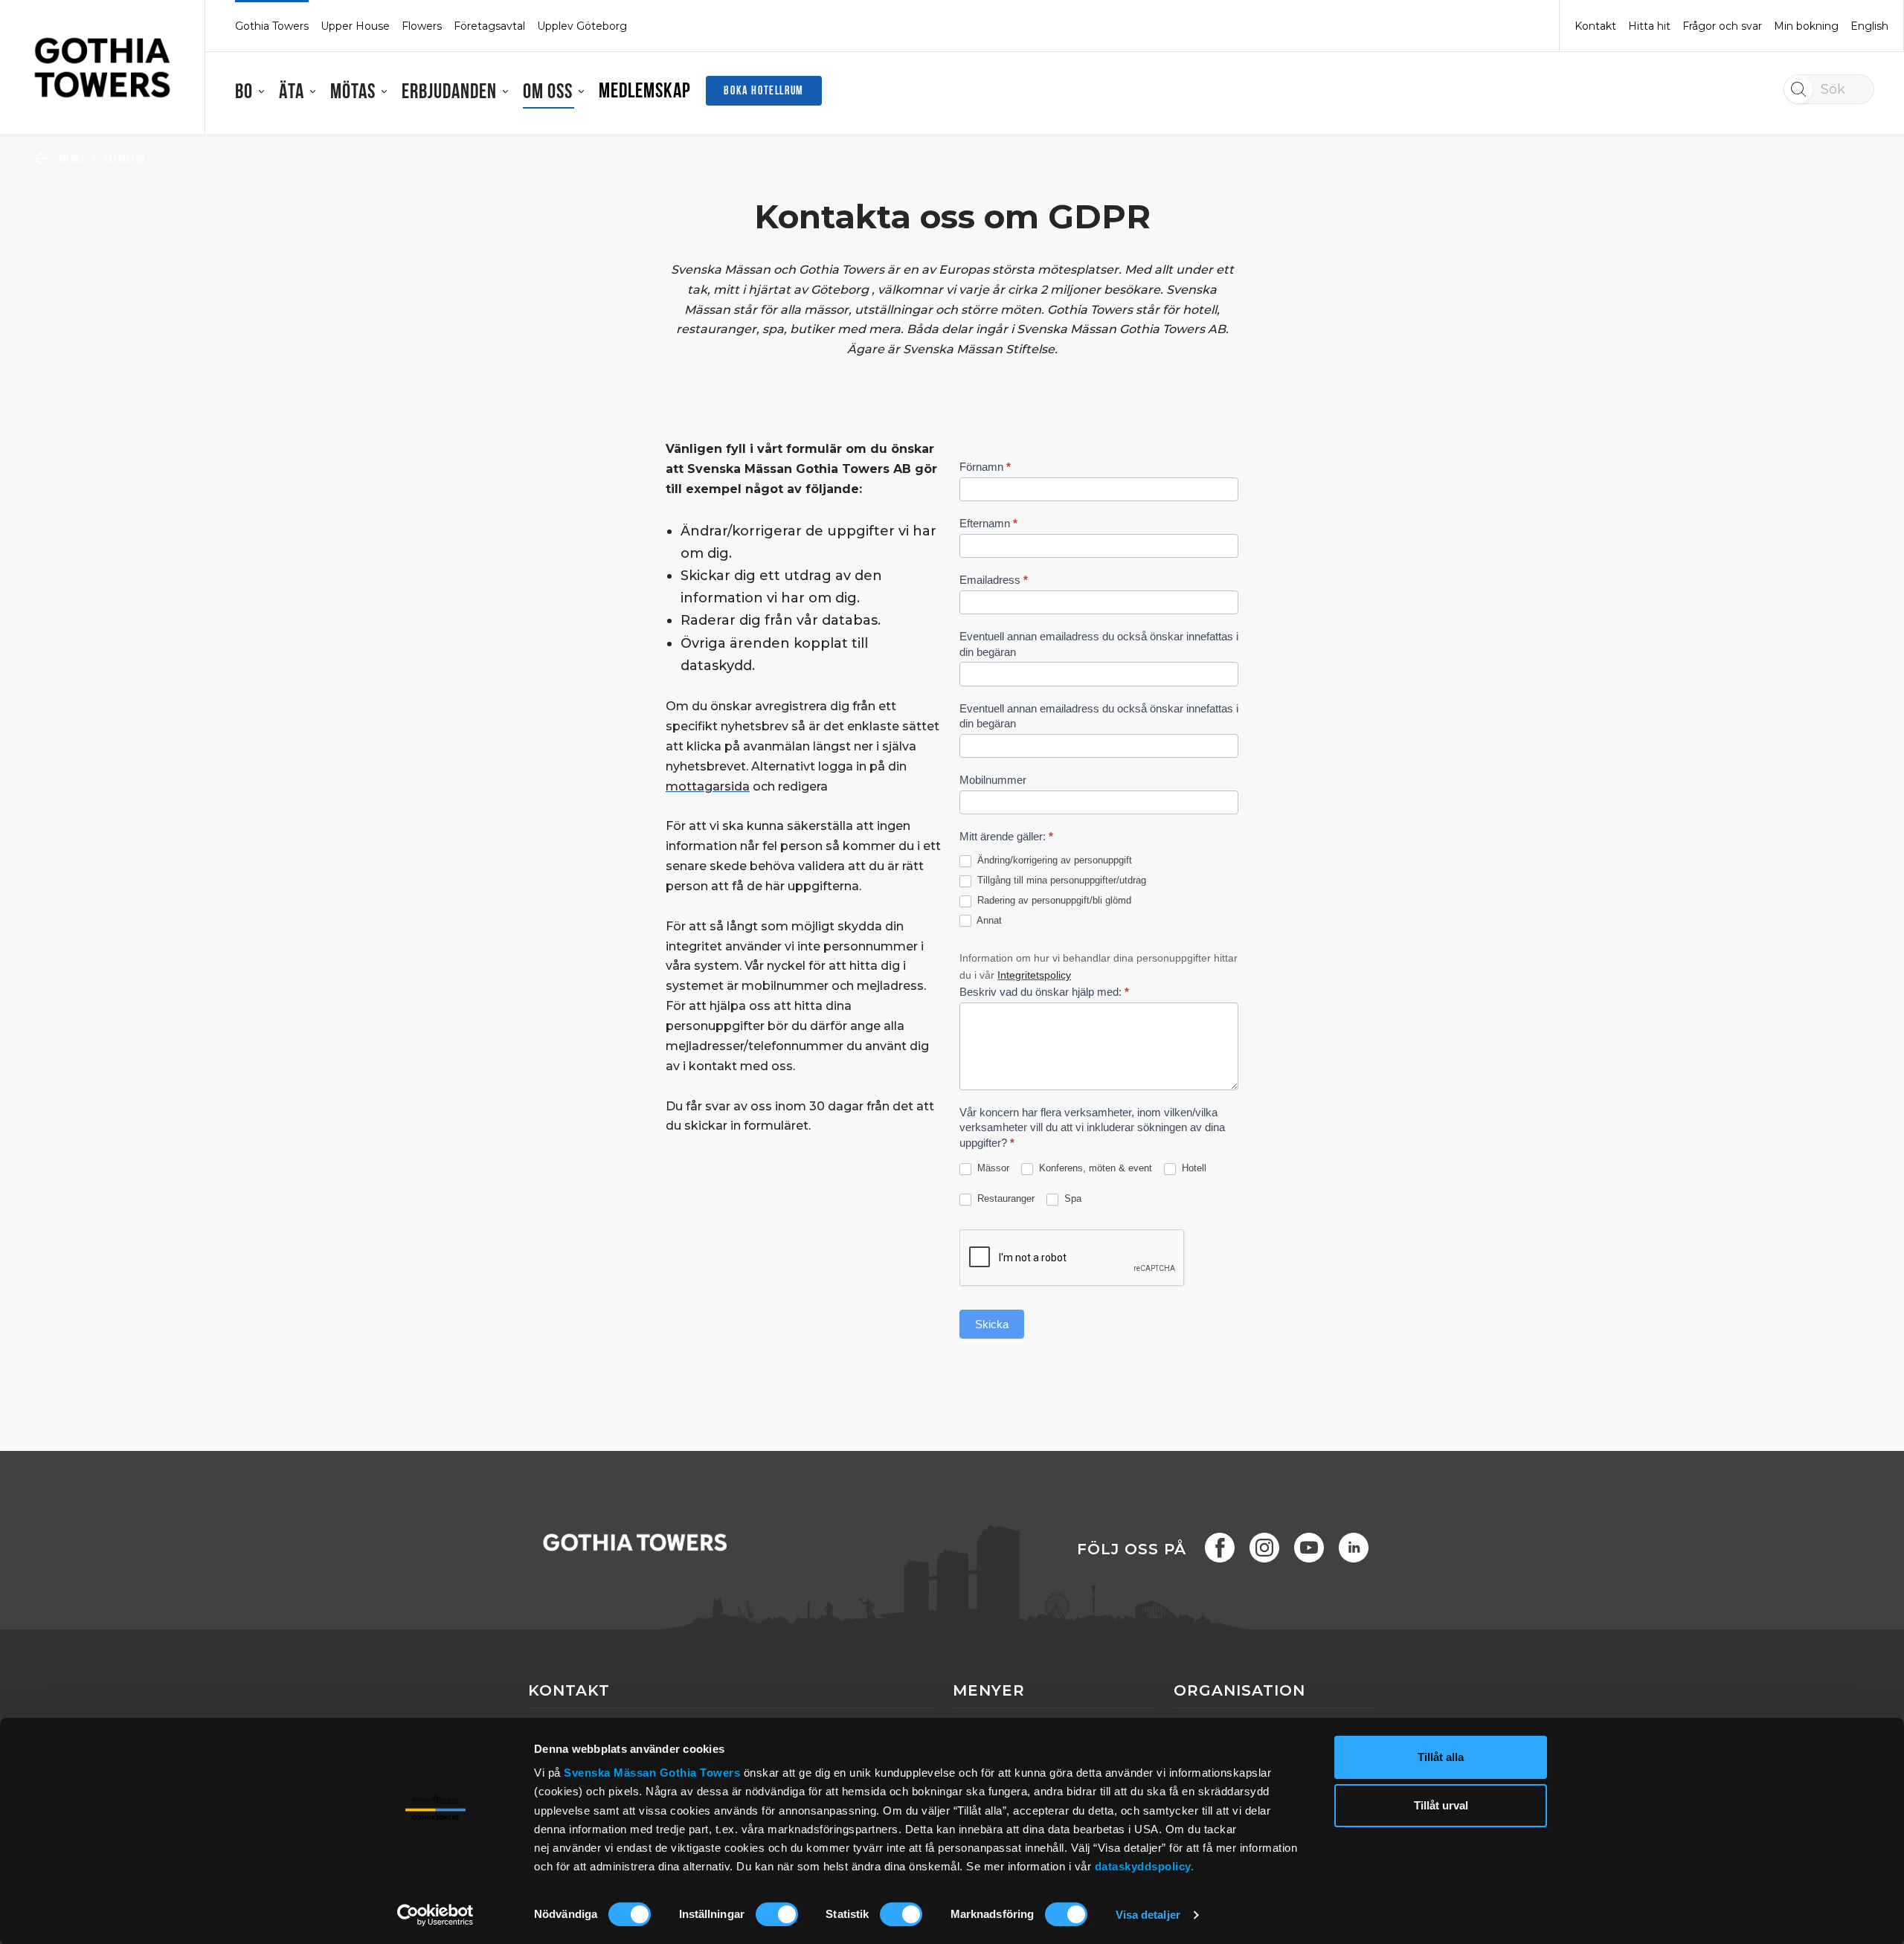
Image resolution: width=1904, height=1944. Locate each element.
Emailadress (994, 580)
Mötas (353, 93)
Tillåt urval (1441, 1806)
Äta (292, 93)
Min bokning (1806, 26)
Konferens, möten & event (1094, 1168)
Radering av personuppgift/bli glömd (1053, 900)
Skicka (992, 1324)
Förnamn (985, 467)
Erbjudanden (449, 93)
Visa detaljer (1148, 1915)
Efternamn (988, 523)
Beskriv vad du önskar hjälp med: (1044, 992)
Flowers (422, 26)
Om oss (548, 93)
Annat (988, 920)
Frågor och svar (1722, 26)
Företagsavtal (489, 26)
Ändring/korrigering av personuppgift (1053, 860)
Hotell (1193, 1168)
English (1869, 26)
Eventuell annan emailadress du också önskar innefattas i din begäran (1099, 644)
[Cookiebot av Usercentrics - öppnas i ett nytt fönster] (435, 1915)
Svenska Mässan (610, 1773)
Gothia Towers (702, 1773)
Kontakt (1595, 26)
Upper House (355, 26)
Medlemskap (645, 92)
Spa (1071, 1198)
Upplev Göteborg (582, 26)
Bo (244, 93)
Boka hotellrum (763, 91)
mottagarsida (708, 786)
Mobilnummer (993, 780)
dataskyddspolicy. (1145, 1866)
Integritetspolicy (1034, 975)
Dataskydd (125, 160)
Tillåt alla (1441, 1757)
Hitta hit (1649, 26)
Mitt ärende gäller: (1006, 836)
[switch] (777, 1914)
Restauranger (1004, 1198)
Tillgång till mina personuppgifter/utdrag (1060, 880)
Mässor (992, 1168)
